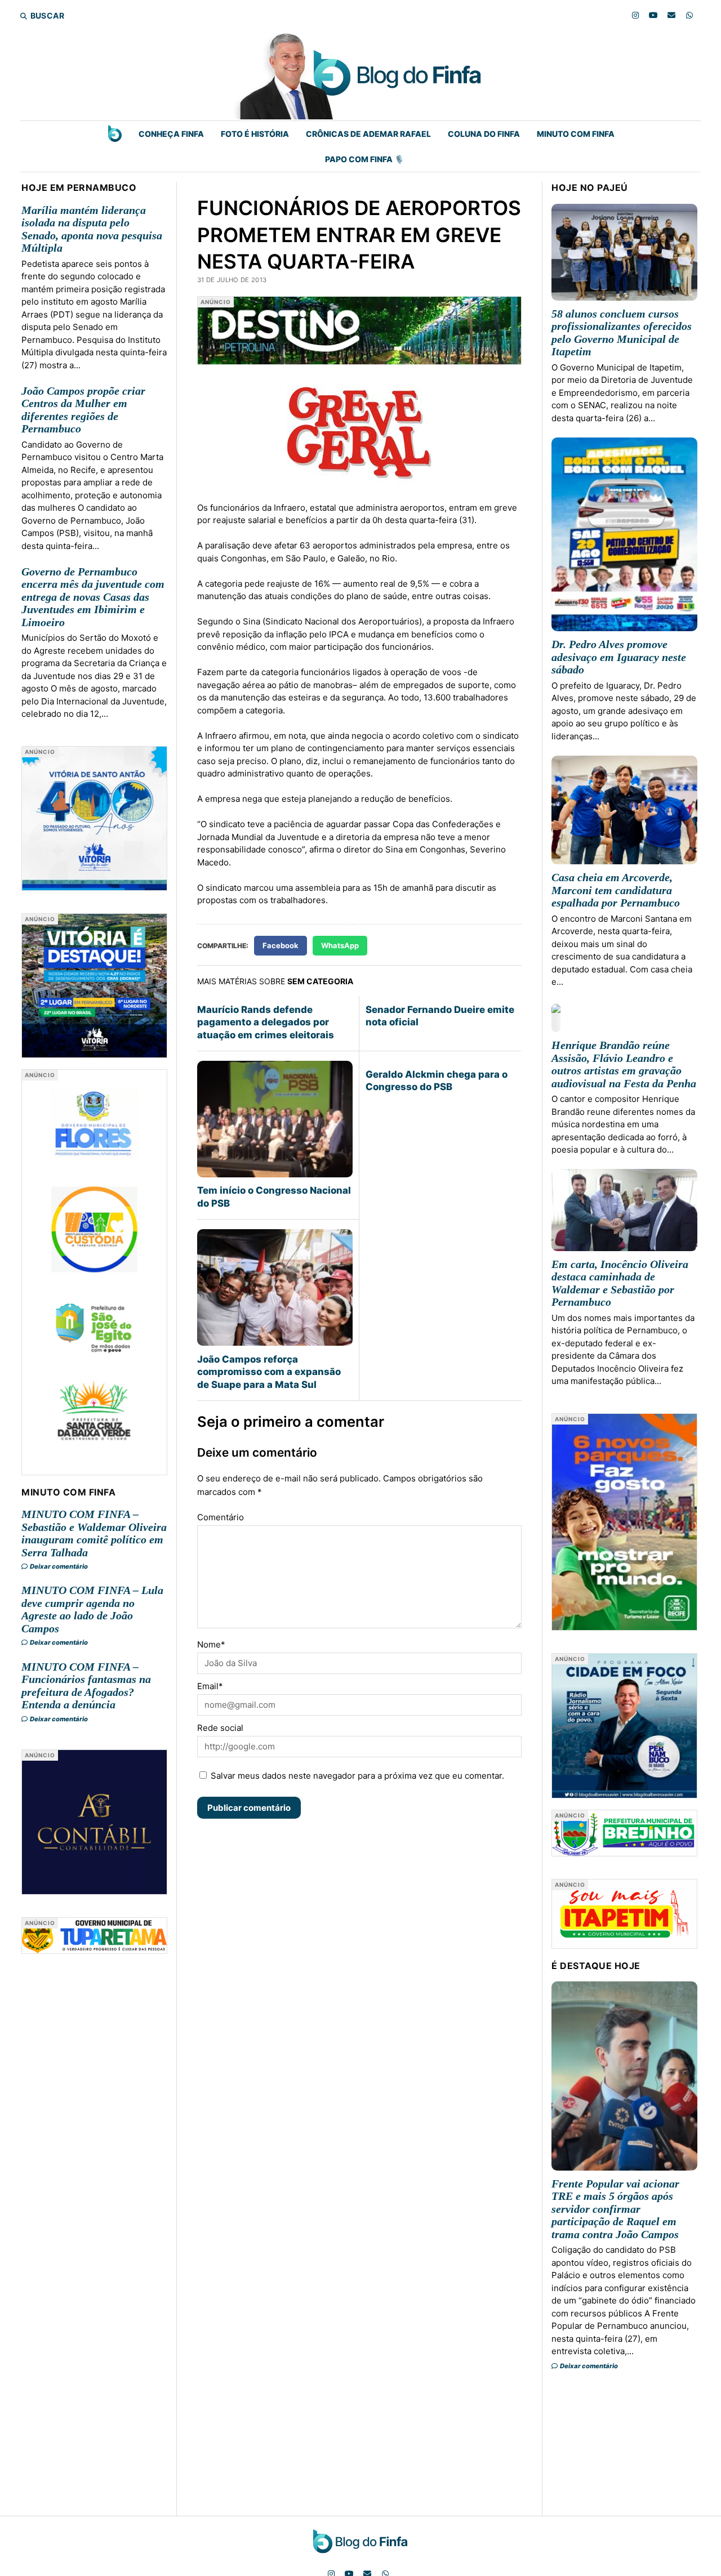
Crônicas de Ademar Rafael (368, 134)
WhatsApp (340, 945)
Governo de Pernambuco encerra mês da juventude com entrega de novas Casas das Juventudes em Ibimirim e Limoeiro (93, 597)
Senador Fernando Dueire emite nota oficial (440, 1016)
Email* (210, 1686)
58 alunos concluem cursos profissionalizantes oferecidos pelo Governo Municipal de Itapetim (622, 333)
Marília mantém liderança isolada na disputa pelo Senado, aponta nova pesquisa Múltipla (92, 229)
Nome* (211, 1644)
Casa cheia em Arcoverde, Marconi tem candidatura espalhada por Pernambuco (616, 890)
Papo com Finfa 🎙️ (364, 159)
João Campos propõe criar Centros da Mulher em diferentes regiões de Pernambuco (83, 410)
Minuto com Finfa (576, 134)
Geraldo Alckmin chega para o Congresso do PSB (437, 1081)
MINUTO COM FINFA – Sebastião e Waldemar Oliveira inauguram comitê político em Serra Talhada (94, 1533)
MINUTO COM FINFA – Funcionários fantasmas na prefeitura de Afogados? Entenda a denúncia (86, 1686)
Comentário (221, 1517)
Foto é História (255, 134)
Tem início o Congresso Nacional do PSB (274, 1197)
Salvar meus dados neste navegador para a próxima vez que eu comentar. (357, 1776)
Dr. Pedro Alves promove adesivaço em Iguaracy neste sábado (619, 657)
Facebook (281, 945)
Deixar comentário (58, 1566)
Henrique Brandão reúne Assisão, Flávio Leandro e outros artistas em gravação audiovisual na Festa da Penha (624, 1064)
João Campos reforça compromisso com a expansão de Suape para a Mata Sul (269, 1372)
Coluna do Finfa (484, 134)
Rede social (220, 1728)
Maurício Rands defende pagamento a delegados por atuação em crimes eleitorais (266, 1022)
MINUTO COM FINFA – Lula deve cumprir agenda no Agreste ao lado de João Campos (92, 1609)
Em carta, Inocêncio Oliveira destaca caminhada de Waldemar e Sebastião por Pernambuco (620, 1283)
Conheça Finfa (171, 134)
